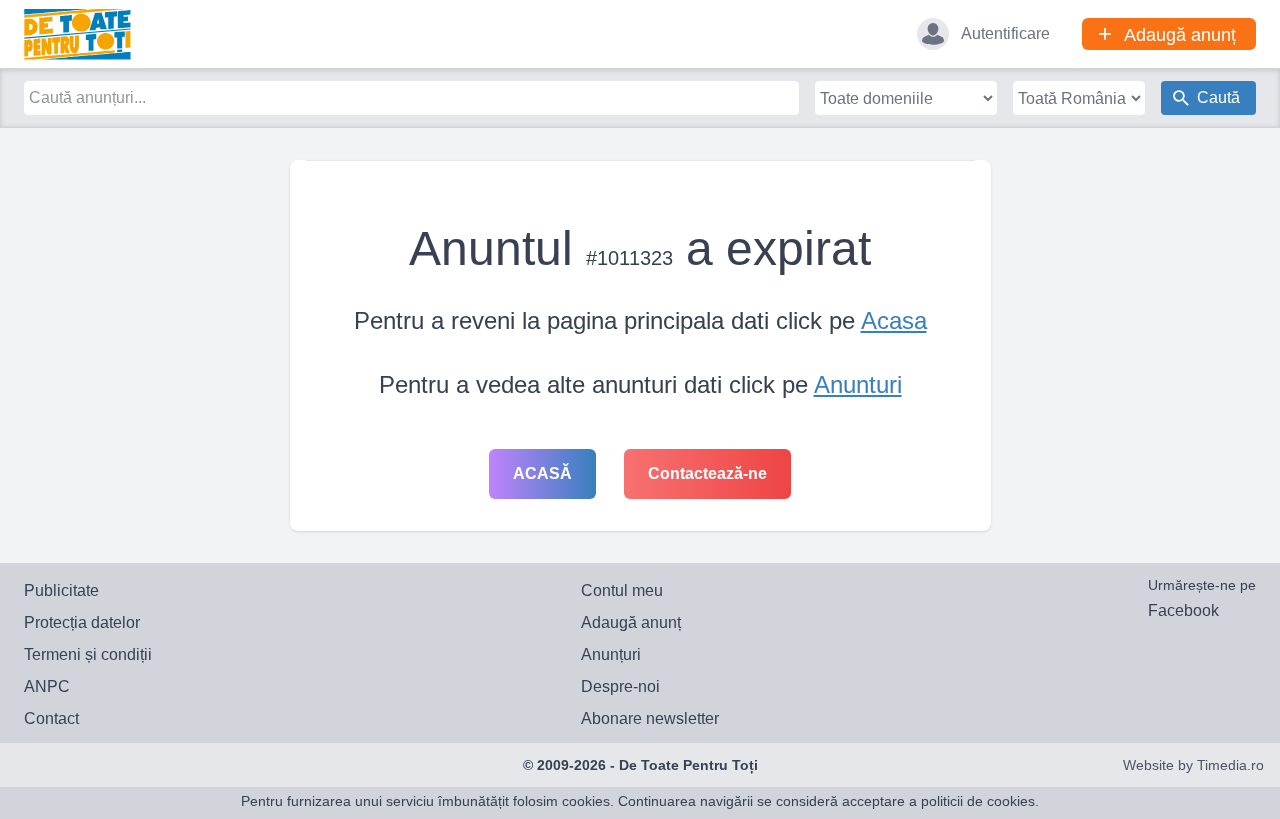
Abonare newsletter (650, 718)
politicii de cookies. (980, 801)
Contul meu (622, 590)
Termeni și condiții (88, 654)
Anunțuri (611, 654)
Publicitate (61, 590)
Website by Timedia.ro (1193, 765)
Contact (51, 718)
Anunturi (858, 384)
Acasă (542, 473)
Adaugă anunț (631, 622)
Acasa (894, 320)
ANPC (47, 686)
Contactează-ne (707, 473)
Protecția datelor (82, 622)
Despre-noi (620, 686)
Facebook (1183, 610)
